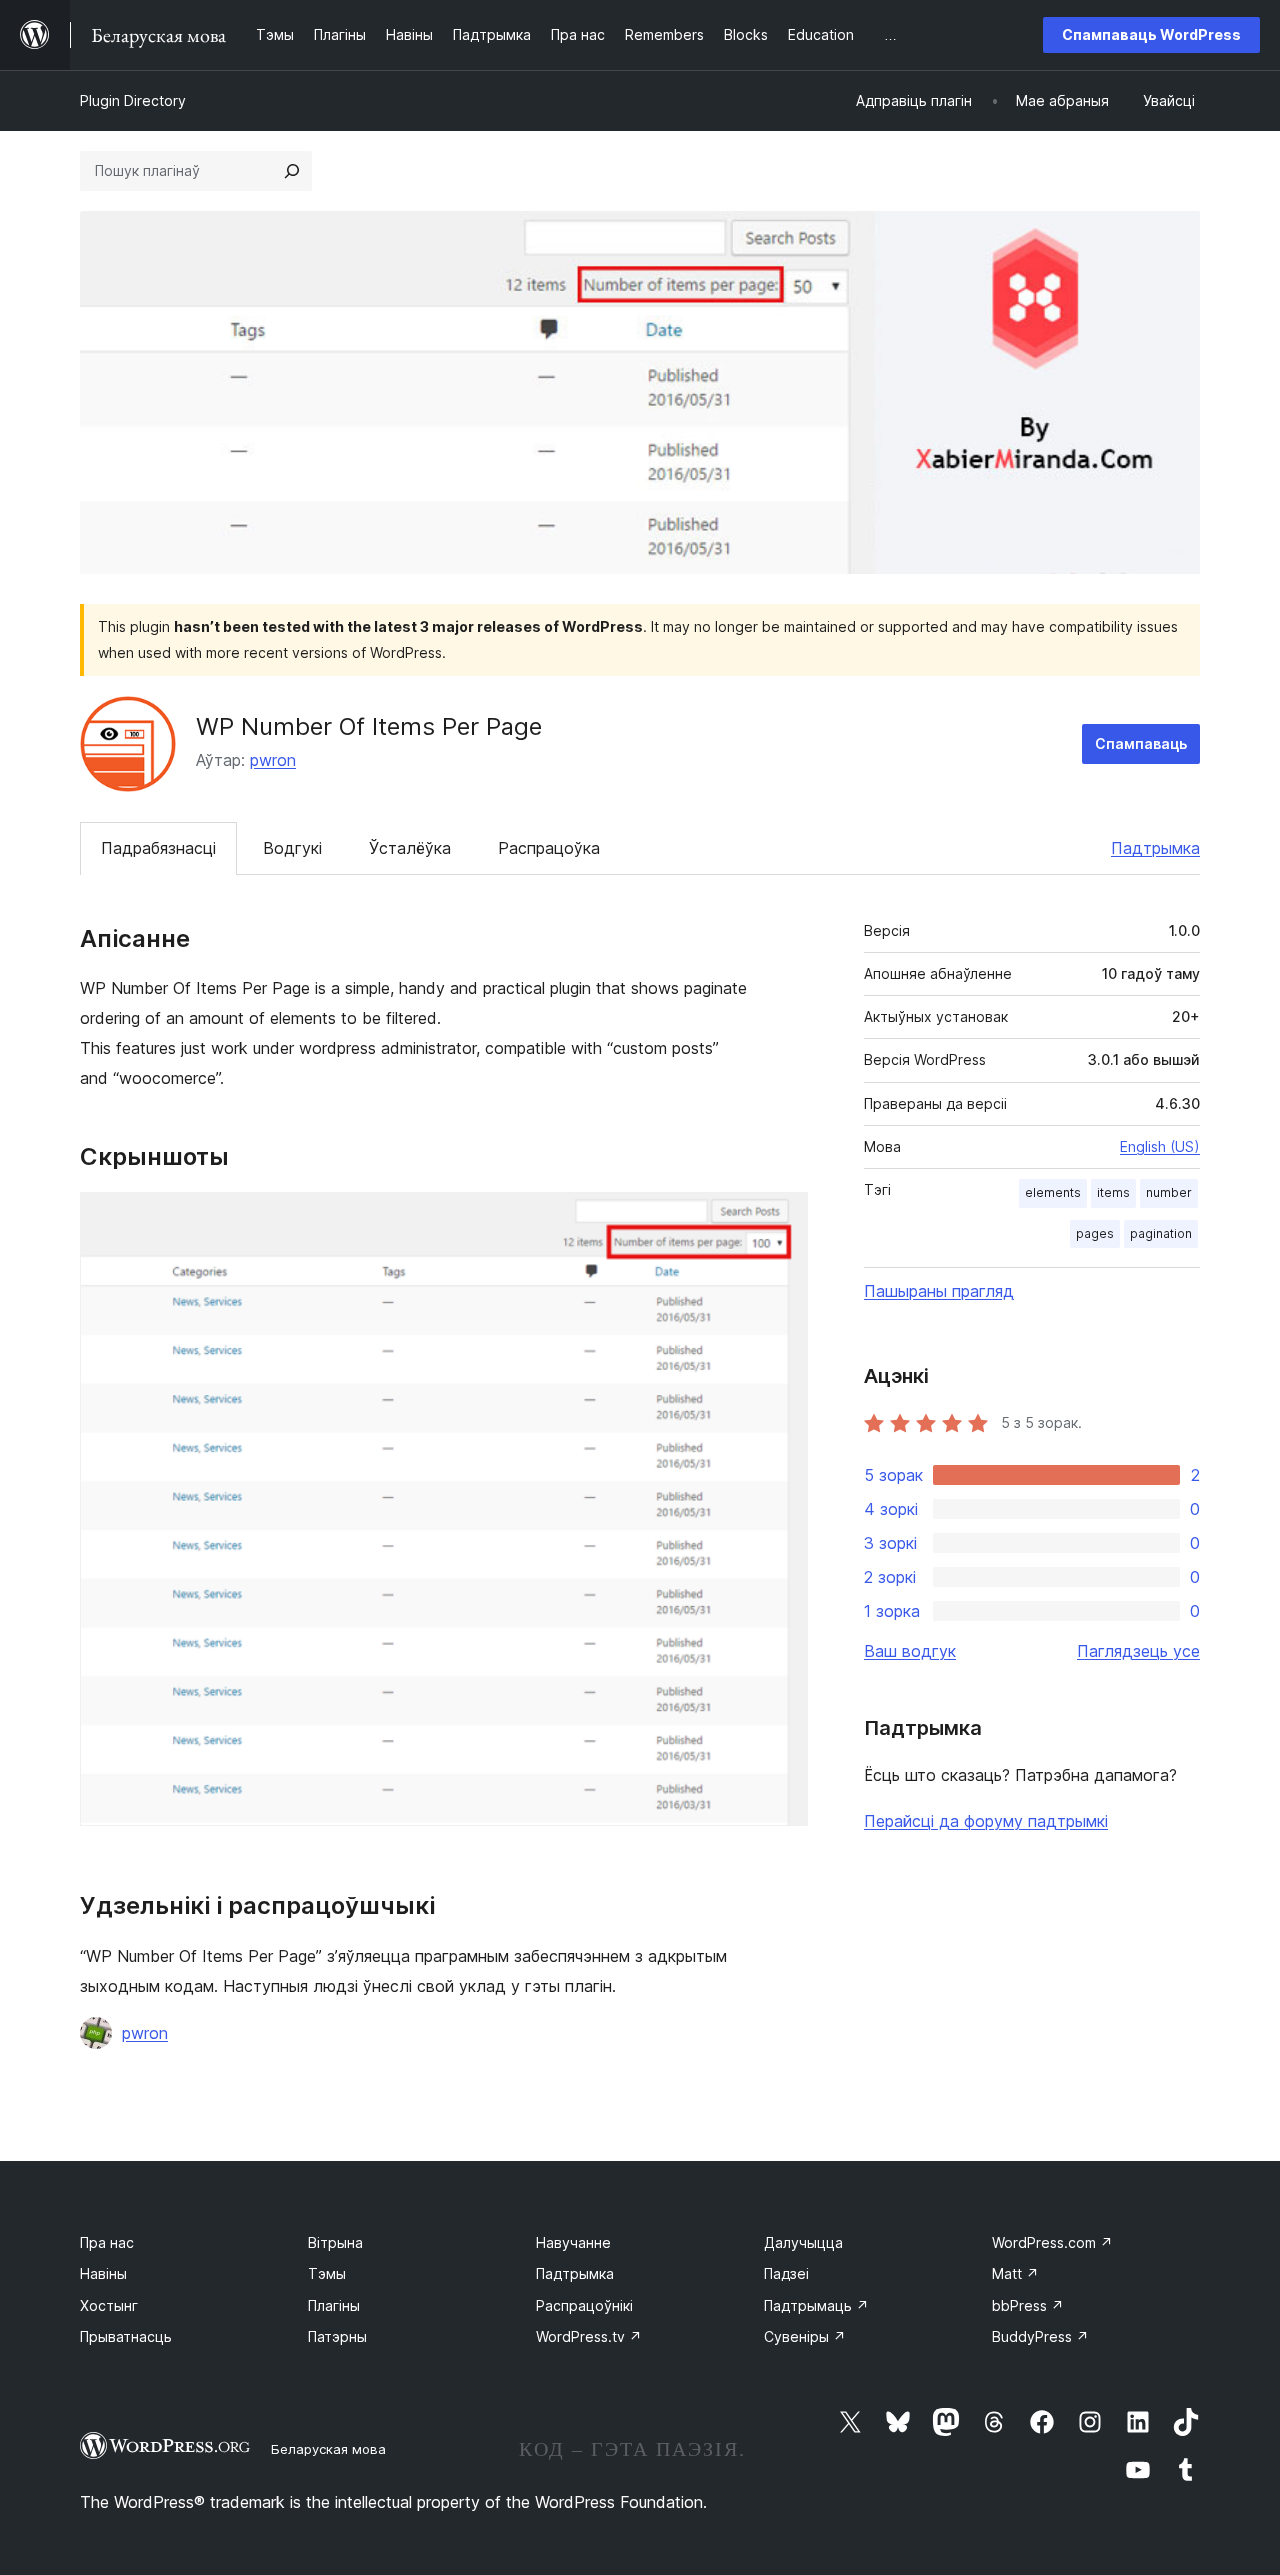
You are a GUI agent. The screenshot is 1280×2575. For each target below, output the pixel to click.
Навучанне (573, 2242)
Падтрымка (1155, 848)
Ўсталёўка (410, 848)
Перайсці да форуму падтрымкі (986, 1821)
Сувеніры (805, 2336)
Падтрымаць (816, 2305)
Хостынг (109, 2305)
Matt (1015, 2273)
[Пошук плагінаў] (292, 171)
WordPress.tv (589, 2336)
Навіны (103, 2273)
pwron (273, 760)
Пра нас (107, 2242)
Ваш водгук (910, 1651)
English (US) (1160, 1146)
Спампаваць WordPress (1151, 34)
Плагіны (334, 2305)
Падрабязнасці (158, 848)
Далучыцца (803, 2242)
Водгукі (292, 848)
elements (1053, 1192)
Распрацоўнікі (584, 2305)
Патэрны (337, 2336)
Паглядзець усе (1138, 1651)
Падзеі (786, 2273)
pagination (1161, 1233)
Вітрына (335, 2242)
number (1169, 1192)
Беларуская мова (328, 2449)
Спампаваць (1141, 743)
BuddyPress (1040, 2336)
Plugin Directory (133, 100)
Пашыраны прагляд (939, 1291)
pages (1095, 1233)
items (1113, 1192)
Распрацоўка (549, 848)
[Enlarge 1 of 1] (781, 1219)
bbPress (1028, 2305)
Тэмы (327, 2273)
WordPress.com (1052, 2242)
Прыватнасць (126, 2336)
